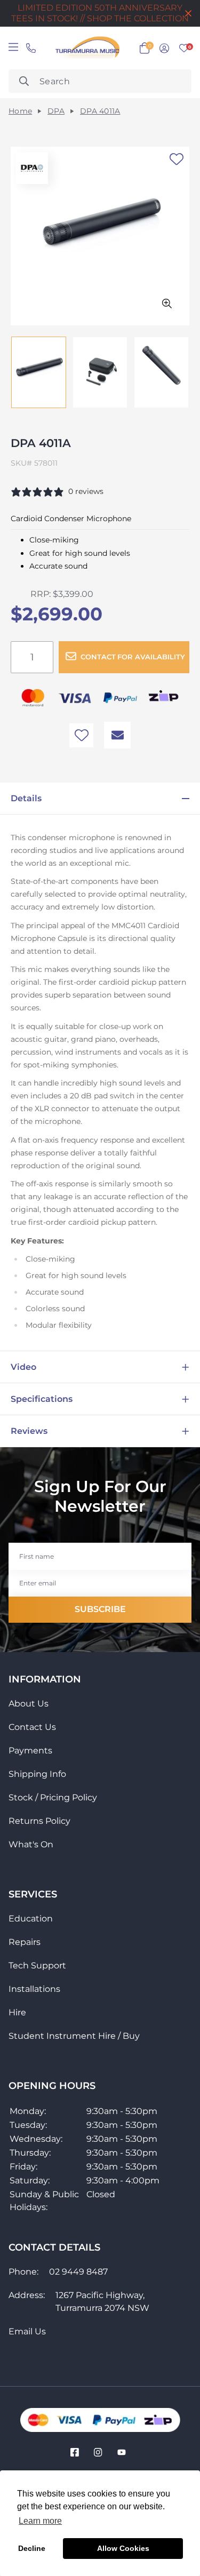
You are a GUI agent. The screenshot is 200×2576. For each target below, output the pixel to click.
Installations (34, 1989)
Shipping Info (37, 1774)
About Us (29, 1704)
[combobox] (100, 81)
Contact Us (32, 1727)
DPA (56, 111)
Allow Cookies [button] (123, 2548)
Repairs (25, 1942)
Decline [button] (32, 2548)
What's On (31, 1844)
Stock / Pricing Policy (53, 1797)
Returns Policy (39, 1821)
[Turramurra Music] (86, 48)
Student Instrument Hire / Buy (74, 2036)
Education (31, 1919)
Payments (30, 1750)
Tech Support (37, 1965)
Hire (17, 2012)
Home (20, 111)
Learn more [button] (40, 2521)
